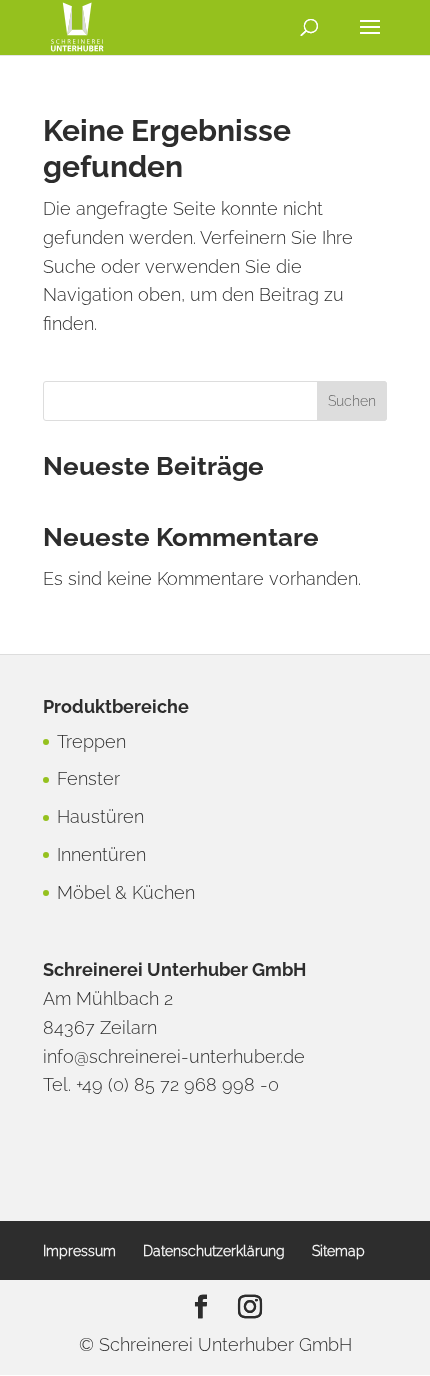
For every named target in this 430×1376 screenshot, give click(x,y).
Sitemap (338, 1251)
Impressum (79, 1251)
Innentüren (101, 854)
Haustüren (100, 816)
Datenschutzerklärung (214, 1251)
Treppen (91, 741)
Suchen (352, 401)
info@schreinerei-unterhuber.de (174, 1056)
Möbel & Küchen (126, 892)
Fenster (88, 778)
